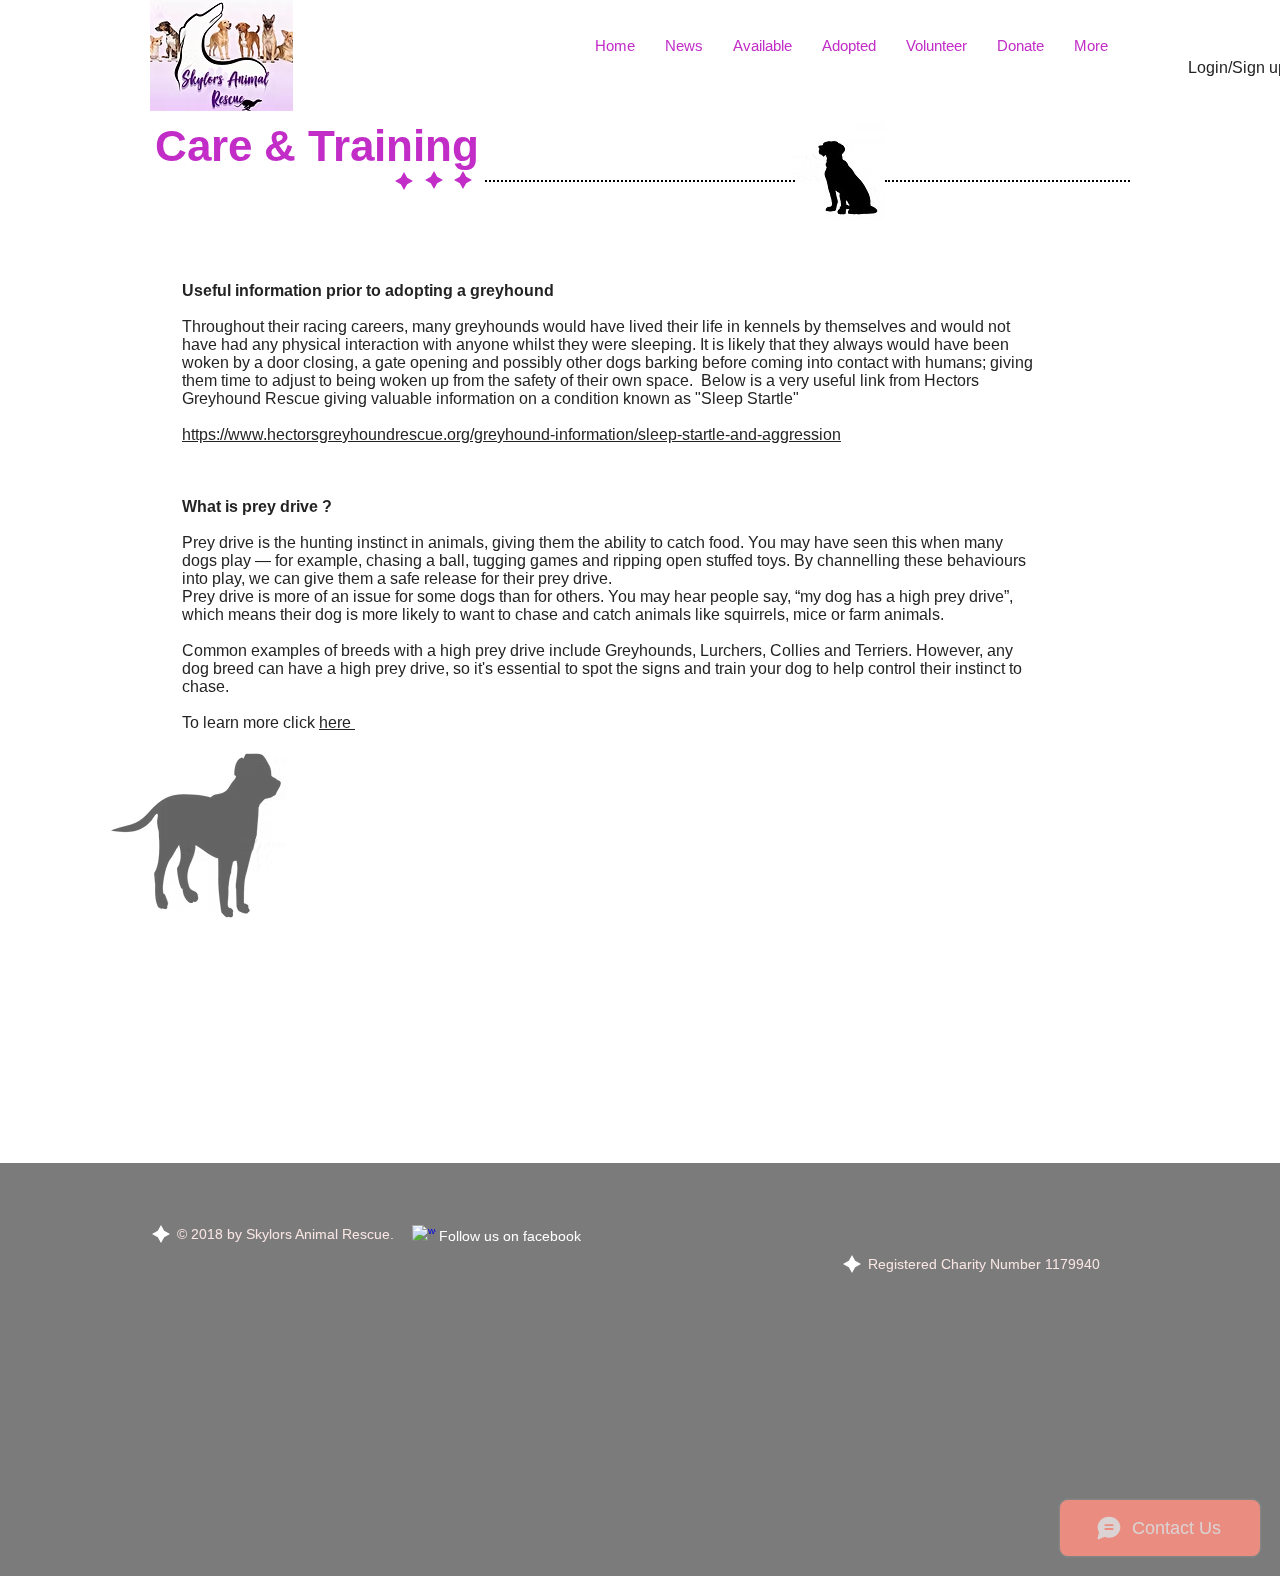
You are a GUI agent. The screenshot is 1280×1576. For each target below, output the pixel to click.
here (337, 722)
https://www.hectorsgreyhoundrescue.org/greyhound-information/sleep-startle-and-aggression (511, 434)
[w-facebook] (424, 1237)
